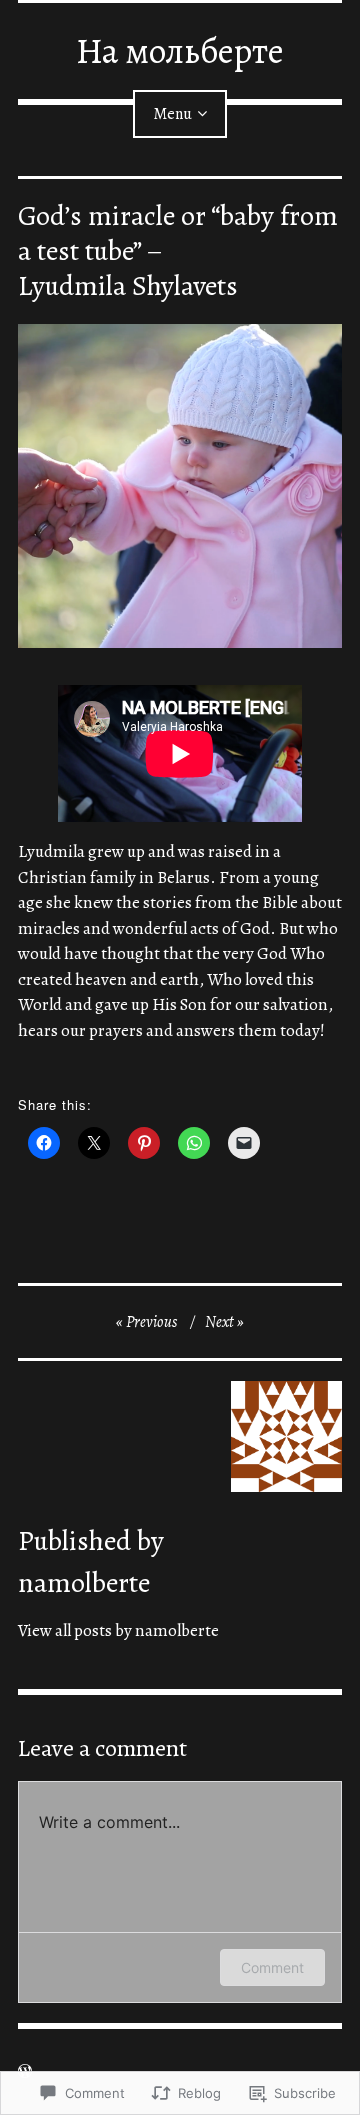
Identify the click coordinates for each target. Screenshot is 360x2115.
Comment (272, 1967)
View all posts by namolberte (118, 1630)
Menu (172, 114)
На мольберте (180, 50)
